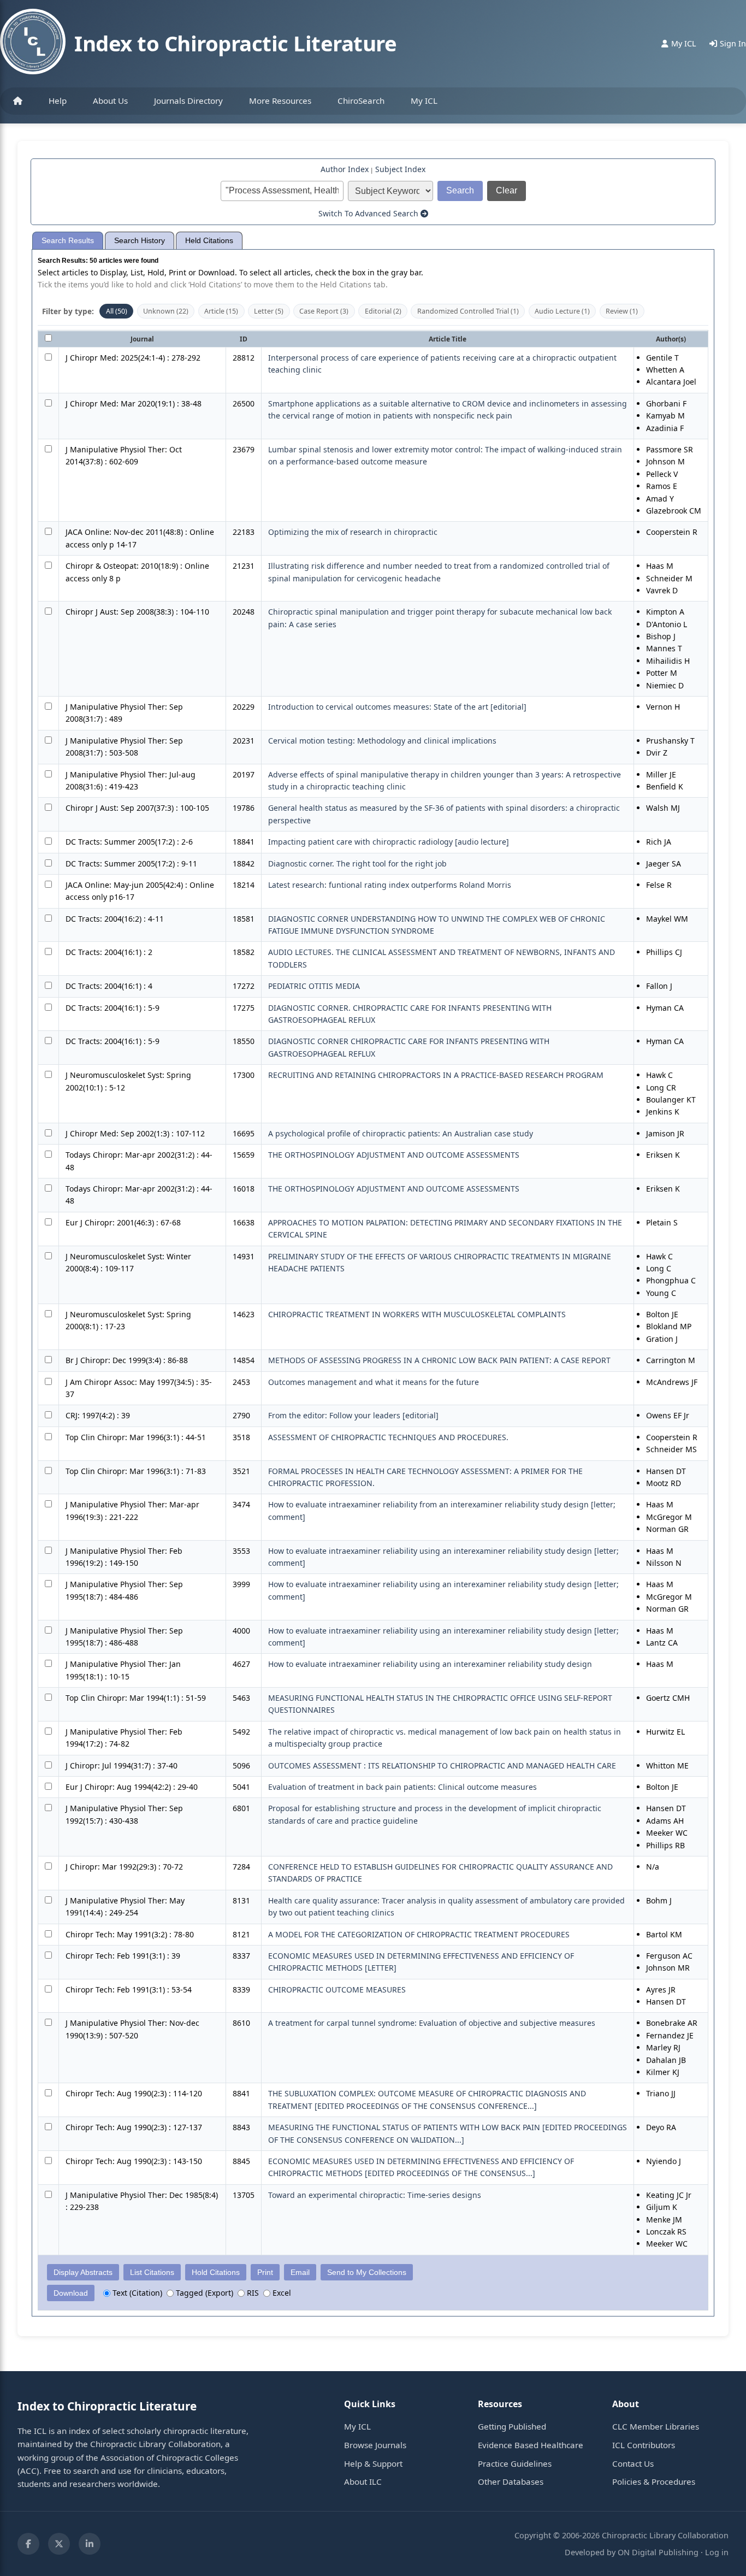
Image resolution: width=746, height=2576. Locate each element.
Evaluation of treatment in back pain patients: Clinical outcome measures (402, 1787)
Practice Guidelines (515, 2463)
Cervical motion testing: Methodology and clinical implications (382, 741)
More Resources (280, 101)
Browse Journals (375, 2445)
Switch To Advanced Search (369, 213)
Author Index (345, 169)
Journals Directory (188, 101)
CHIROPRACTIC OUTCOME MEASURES (337, 1990)
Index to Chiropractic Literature (235, 43)
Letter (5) (269, 311)
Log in (717, 2552)
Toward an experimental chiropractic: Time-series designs (375, 2195)
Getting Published (512, 2426)
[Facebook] (28, 2544)
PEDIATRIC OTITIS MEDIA (314, 986)
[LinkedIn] (90, 2544)
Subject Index (400, 169)
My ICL (424, 101)
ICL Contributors (644, 2445)
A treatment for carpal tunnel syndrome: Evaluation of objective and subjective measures (432, 2023)
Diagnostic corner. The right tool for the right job (357, 863)
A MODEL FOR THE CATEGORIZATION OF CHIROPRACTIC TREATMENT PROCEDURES (419, 1934)
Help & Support (373, 2463)
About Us (110, 101)
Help (58, 101)
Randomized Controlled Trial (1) (468, 311)
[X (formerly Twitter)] (59, 2544)
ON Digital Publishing (658, 2552)
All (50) (117, 311)
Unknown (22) (166, 311)
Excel (281, 2293)
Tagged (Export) (203, 2293)
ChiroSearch (361, 101)
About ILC (363, 2481)
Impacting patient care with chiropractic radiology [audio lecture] (389, 842)
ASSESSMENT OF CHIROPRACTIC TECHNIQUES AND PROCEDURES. (388, 1437)
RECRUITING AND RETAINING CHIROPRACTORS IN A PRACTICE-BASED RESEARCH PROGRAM (436, 1075)
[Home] (18, 101)
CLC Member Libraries (656, 2426)
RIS (252, 2293)
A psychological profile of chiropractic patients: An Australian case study (401, 1133)
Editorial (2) (383, 311)
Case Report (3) (324, 311)
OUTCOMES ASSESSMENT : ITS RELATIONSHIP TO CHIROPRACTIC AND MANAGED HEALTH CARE (442, 1766)
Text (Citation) (136, 2293)
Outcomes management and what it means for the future (374, 1382)
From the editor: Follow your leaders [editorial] (353, 1415)
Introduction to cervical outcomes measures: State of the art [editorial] (397, 707)
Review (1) (622, 311)
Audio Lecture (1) (562, 311)
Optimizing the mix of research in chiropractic (353, 532)
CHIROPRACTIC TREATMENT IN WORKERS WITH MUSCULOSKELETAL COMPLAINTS (417, 1314)
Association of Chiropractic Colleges (169, 2457)
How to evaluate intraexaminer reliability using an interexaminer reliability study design (430, 1664)
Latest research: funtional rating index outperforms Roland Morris (390, 885)
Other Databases (511, 2481)
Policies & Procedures (654, 2481)
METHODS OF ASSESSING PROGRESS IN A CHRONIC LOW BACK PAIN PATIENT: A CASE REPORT (439, 1360)
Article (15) (221, 311)
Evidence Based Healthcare (531, 2445)
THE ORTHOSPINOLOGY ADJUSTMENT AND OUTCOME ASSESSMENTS (394, 1155)
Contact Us (633, 2463)
